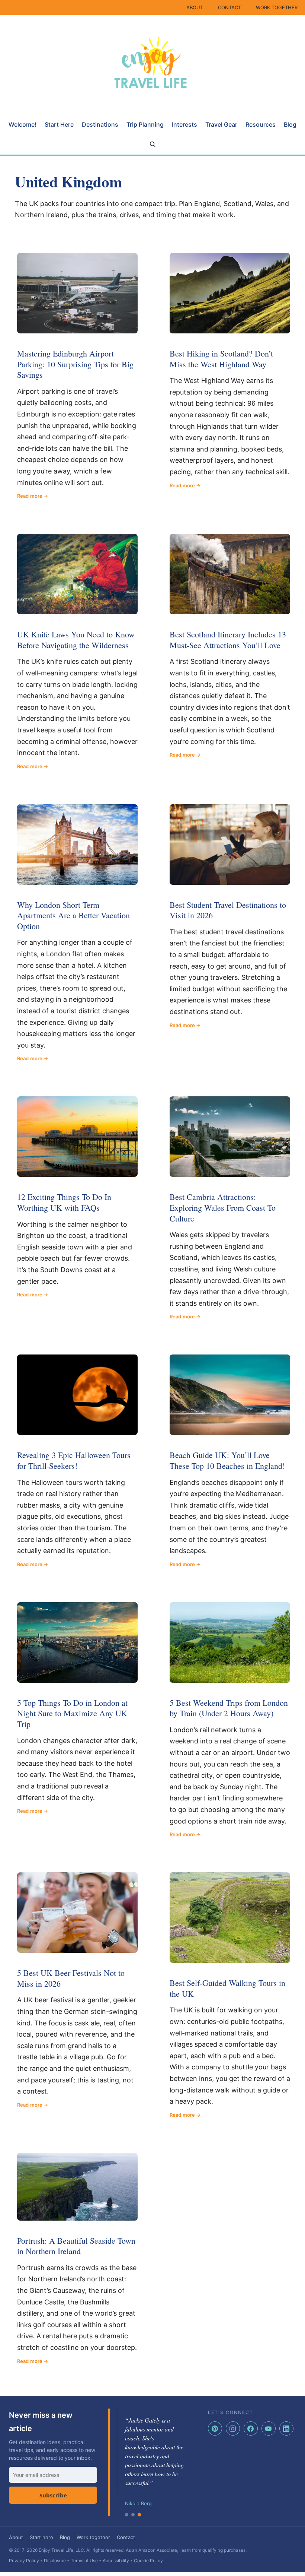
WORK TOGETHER (277, 7)
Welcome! (23, 124)
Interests (184, 124)
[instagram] (233, 2428)
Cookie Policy (148, 2561)
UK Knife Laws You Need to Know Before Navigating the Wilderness (76, 640)
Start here (41, 2537)
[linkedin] (286, 2428)
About (16, 2537)
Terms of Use (84, 2561)
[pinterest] (215, 2428)
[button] (153, 145)
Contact (126, 2537)
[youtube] (269, 2428)
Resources (261, 124)
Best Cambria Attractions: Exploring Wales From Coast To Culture (223, 1207)
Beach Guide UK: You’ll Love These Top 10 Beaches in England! (227, 1460)
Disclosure (55, 2561)
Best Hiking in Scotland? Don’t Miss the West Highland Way (221, 359)
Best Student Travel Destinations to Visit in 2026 (228, 910)
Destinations (100, 124)
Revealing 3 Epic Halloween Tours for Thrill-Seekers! (74, 1460)
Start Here (59, 124)
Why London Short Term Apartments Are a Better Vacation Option (73, 915)
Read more (30, 496)
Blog (290, 124)
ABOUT (195, 7)
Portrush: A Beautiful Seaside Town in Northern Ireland (76, 2246)
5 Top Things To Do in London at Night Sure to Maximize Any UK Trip (72, 1713)
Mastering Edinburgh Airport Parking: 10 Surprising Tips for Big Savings (75, 364)
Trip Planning (145, 124)
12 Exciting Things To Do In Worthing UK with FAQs (64, 1202)
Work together (93, 2537)
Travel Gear (221, 124)
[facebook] (251, 2428)
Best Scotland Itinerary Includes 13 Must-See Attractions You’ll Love (228, 640)
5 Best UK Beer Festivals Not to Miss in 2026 (71, 1978)
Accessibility (116, 2561)
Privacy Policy (24, 2561)
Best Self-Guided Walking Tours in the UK (227, 1988)
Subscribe (53, 2495)
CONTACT (229, 7)
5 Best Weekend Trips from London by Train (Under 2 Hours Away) (229, 1708)
